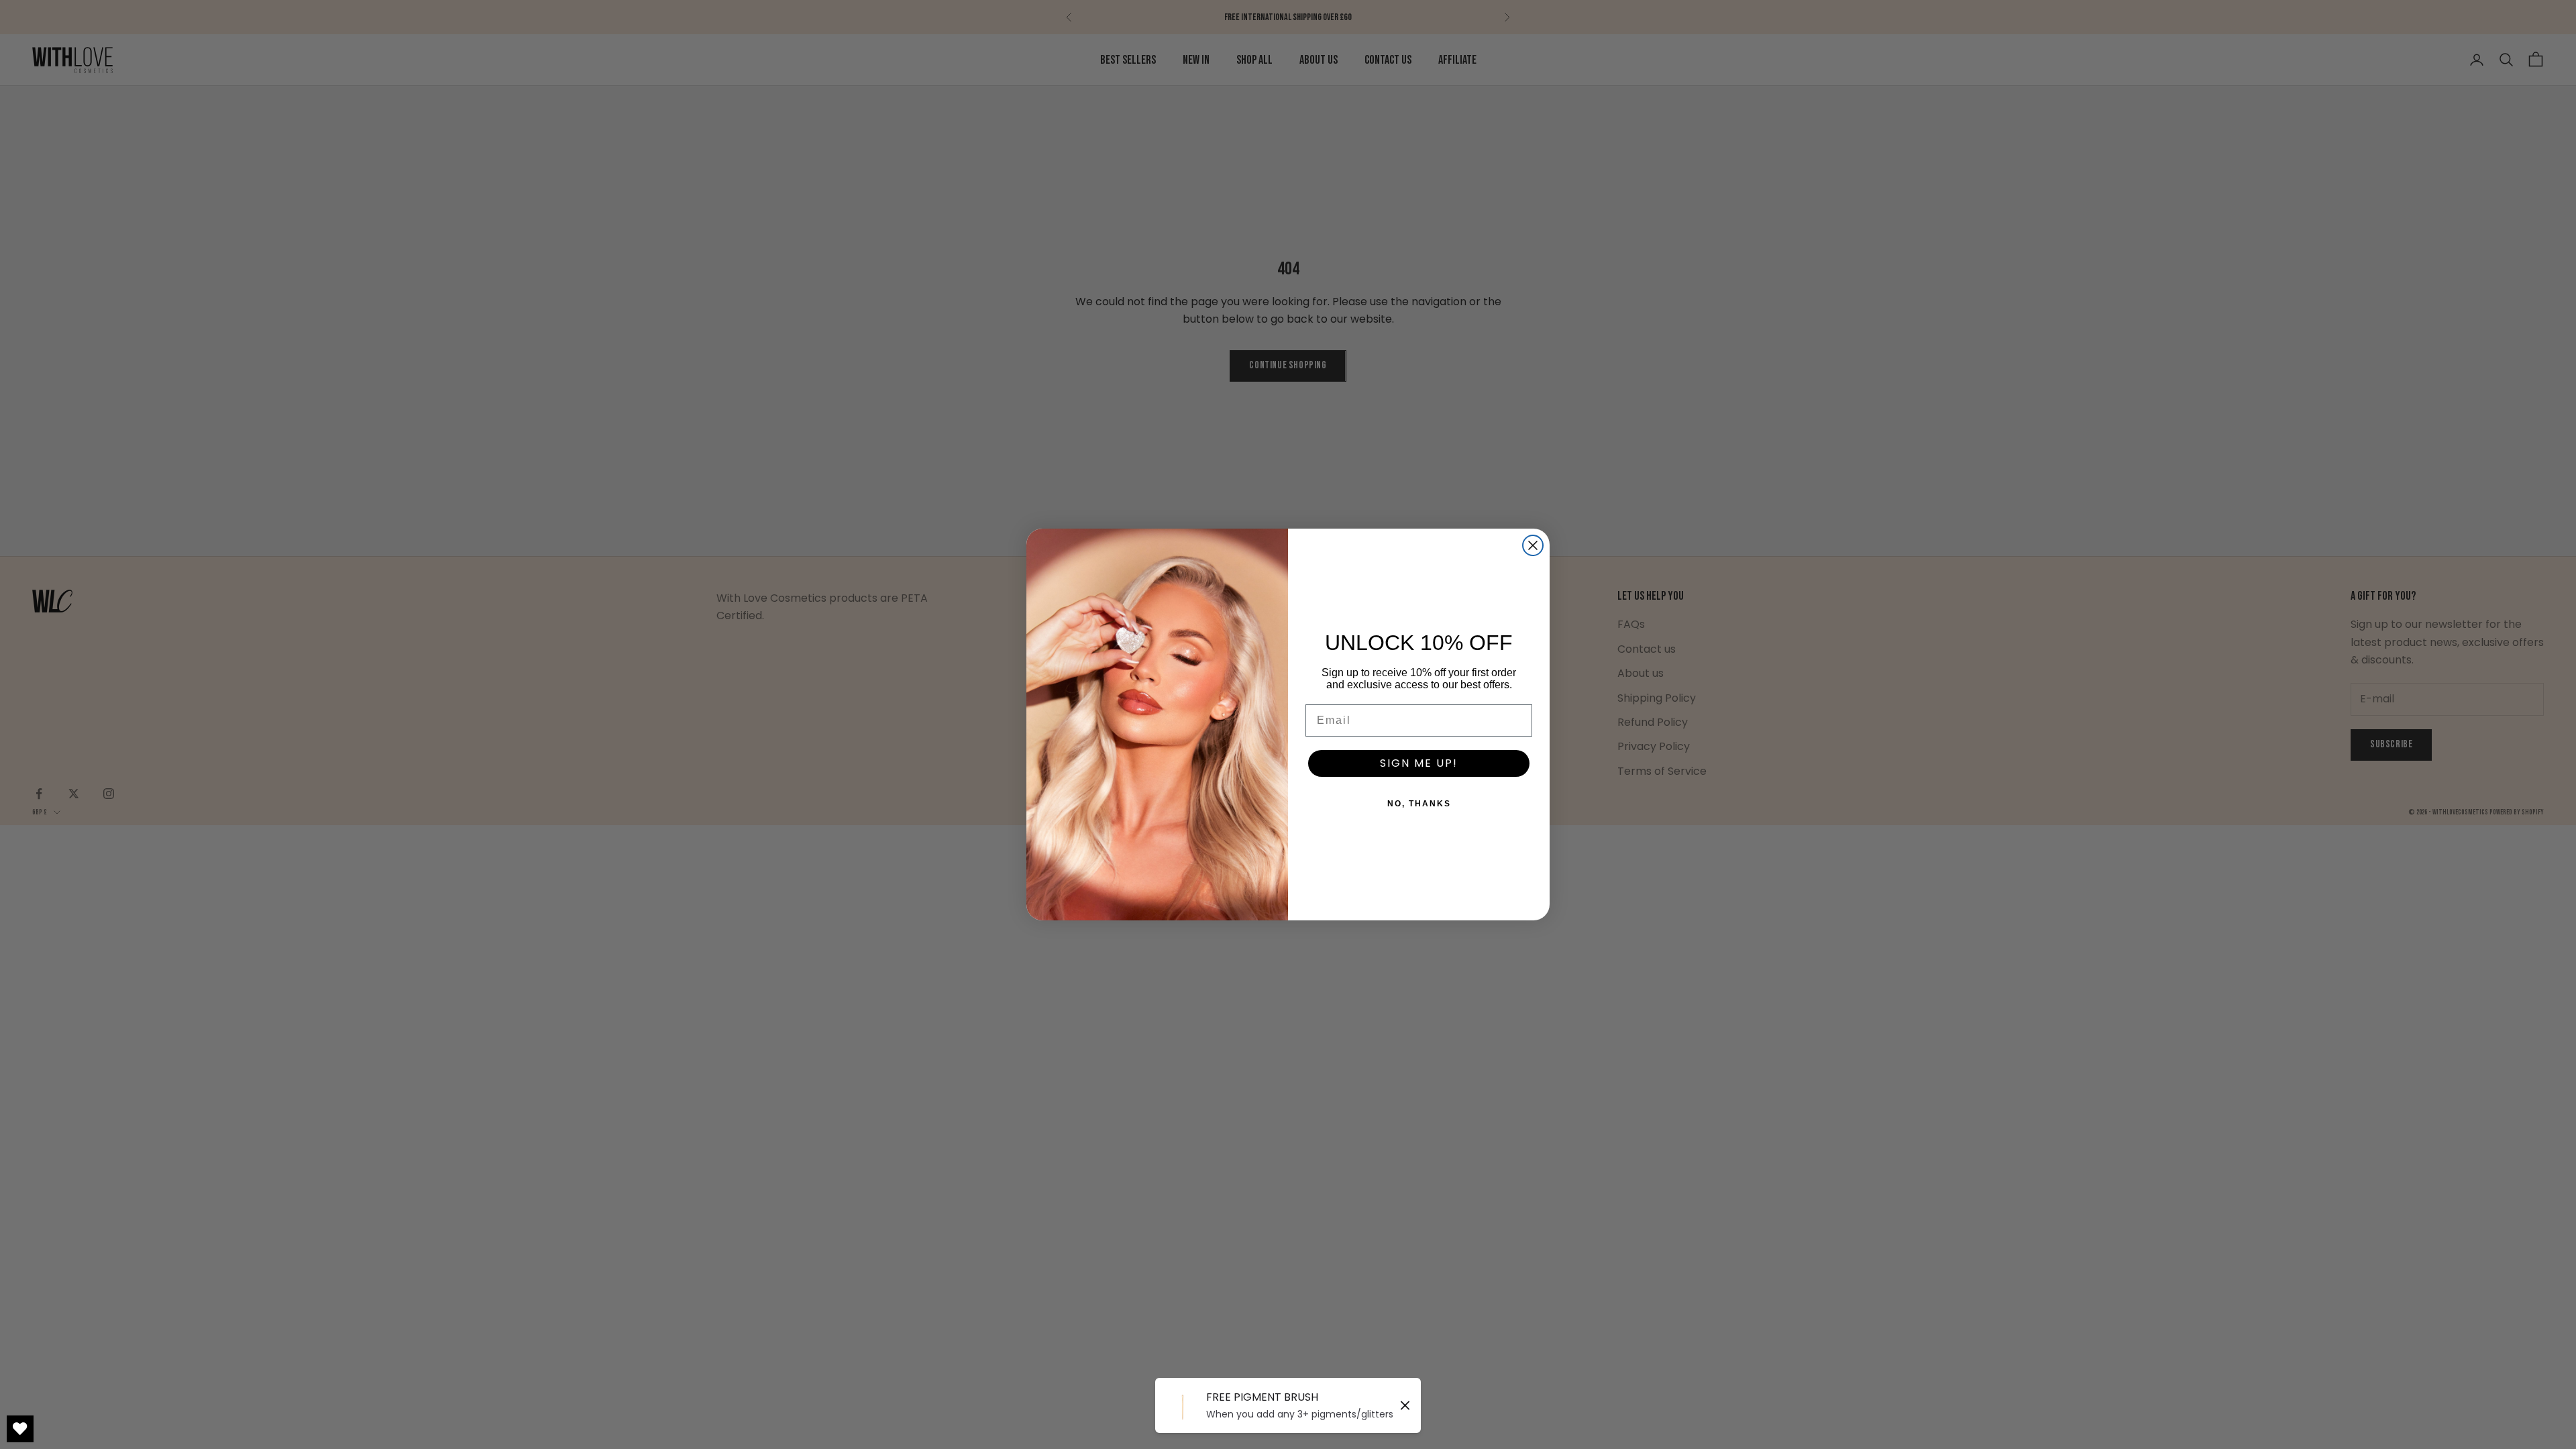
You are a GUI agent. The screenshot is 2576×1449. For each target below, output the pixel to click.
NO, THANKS (1419, 804)
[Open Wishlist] (20, 1429)
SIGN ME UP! (1419, 763)
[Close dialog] (1533, 545)
